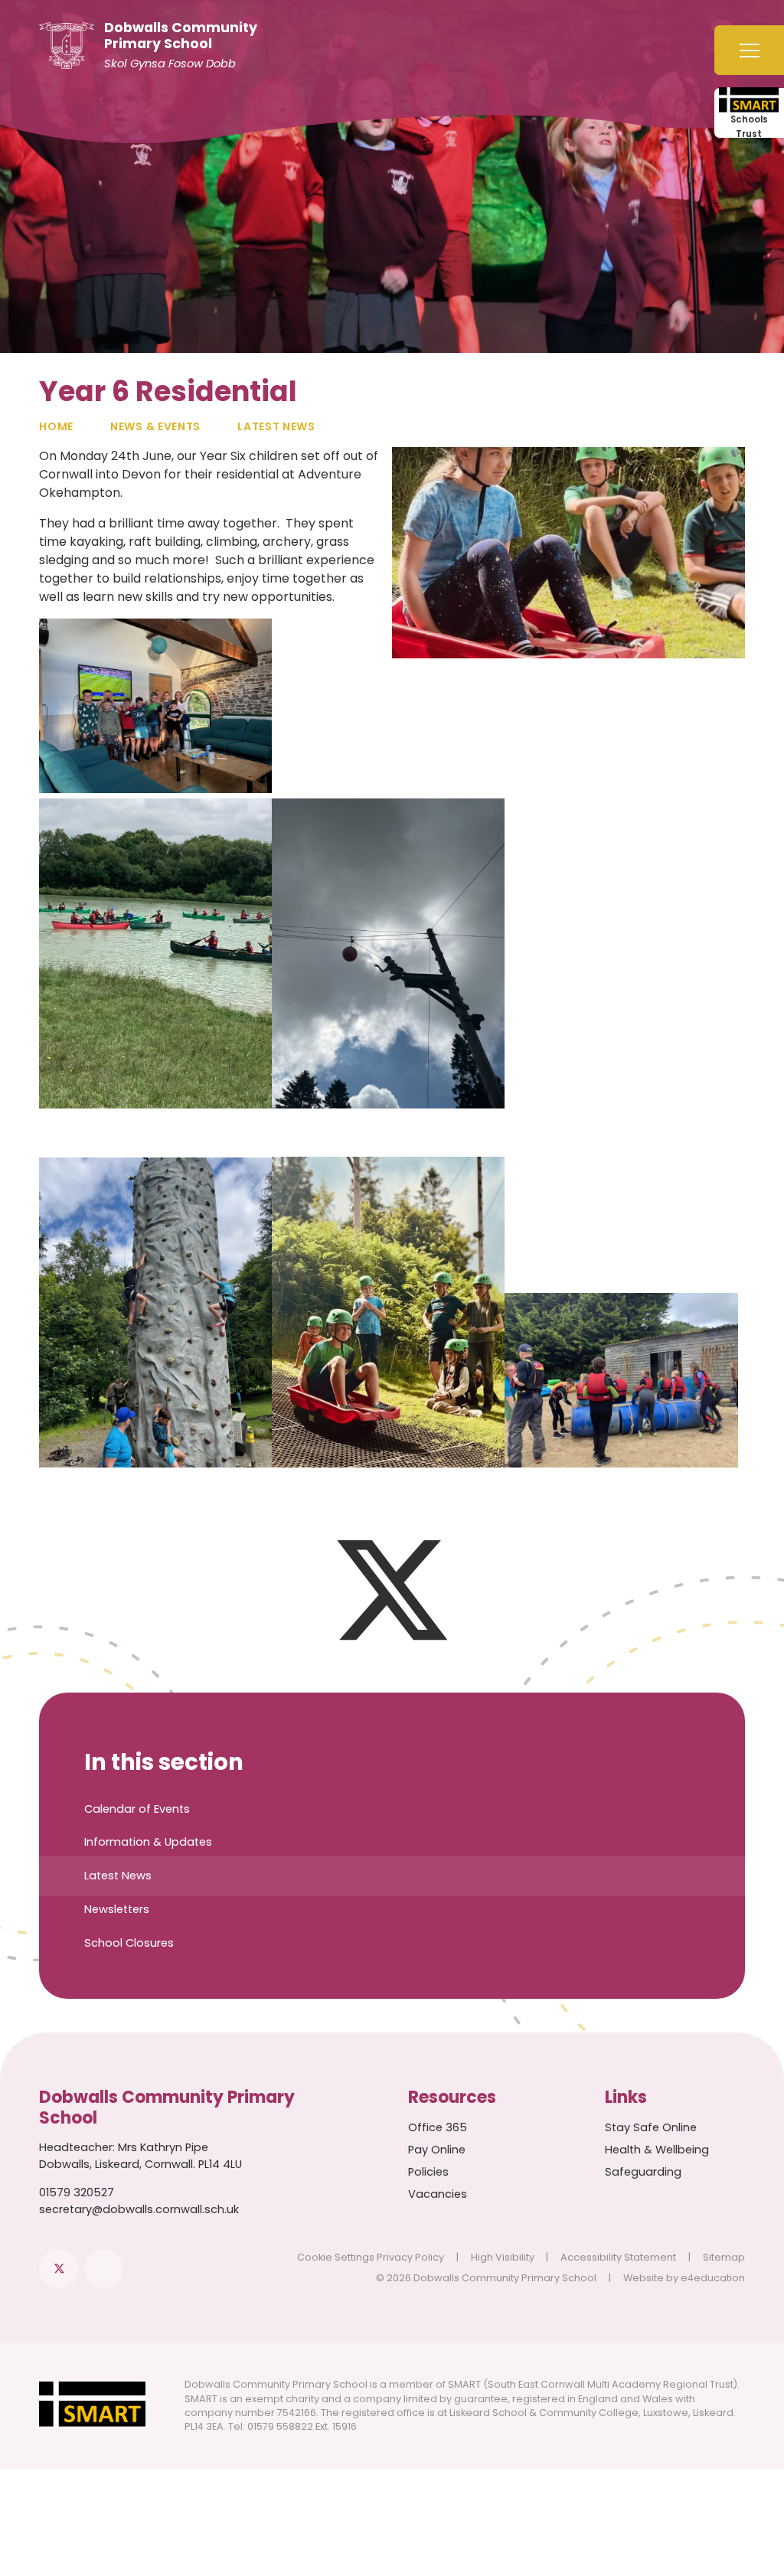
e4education (713, 2278)
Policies (428, 2172)
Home (56, 426)
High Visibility (503, 2257)
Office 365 (438, 2127)
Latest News (276, 426)
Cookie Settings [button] (336, 2257)
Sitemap (724, 2257)
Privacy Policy (410, 2257)
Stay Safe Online (651, 2127)
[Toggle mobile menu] (749, 50)
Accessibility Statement (618, 2257)
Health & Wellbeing (657, 2150)
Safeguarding (643, 2172)
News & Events (155, 426)
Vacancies (438, 2194)
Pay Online (437, 2150)
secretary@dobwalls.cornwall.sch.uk (139, 2209)
